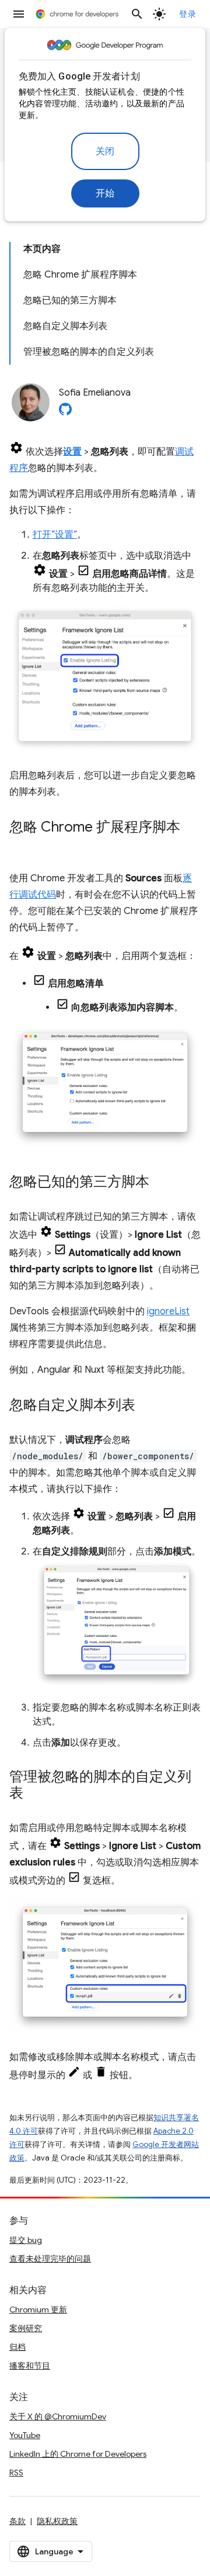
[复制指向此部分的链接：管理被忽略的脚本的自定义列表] (35, 1794)
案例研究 (26, 2328)
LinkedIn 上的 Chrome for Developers (78, 2454)
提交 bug (26, 2240)
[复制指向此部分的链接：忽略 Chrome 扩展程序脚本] (21, 844)
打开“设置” (55, 535)
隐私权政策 (57, 2521)
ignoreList (168, 1311)
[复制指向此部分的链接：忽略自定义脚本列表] (147, 1406)
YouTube (25, 2435)
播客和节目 (30, 2366)
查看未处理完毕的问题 (50, 2259)
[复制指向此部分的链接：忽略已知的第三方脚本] (161, 1183)
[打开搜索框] (137, 14)
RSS (16, 2473)
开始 (105, 193)
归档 (17, 2347)
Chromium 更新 (38, 2310)
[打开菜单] (19, 14)
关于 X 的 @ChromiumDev (58, 2416)
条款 (17, 2521)
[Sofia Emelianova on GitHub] (65, 413)
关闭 (105, 151)
